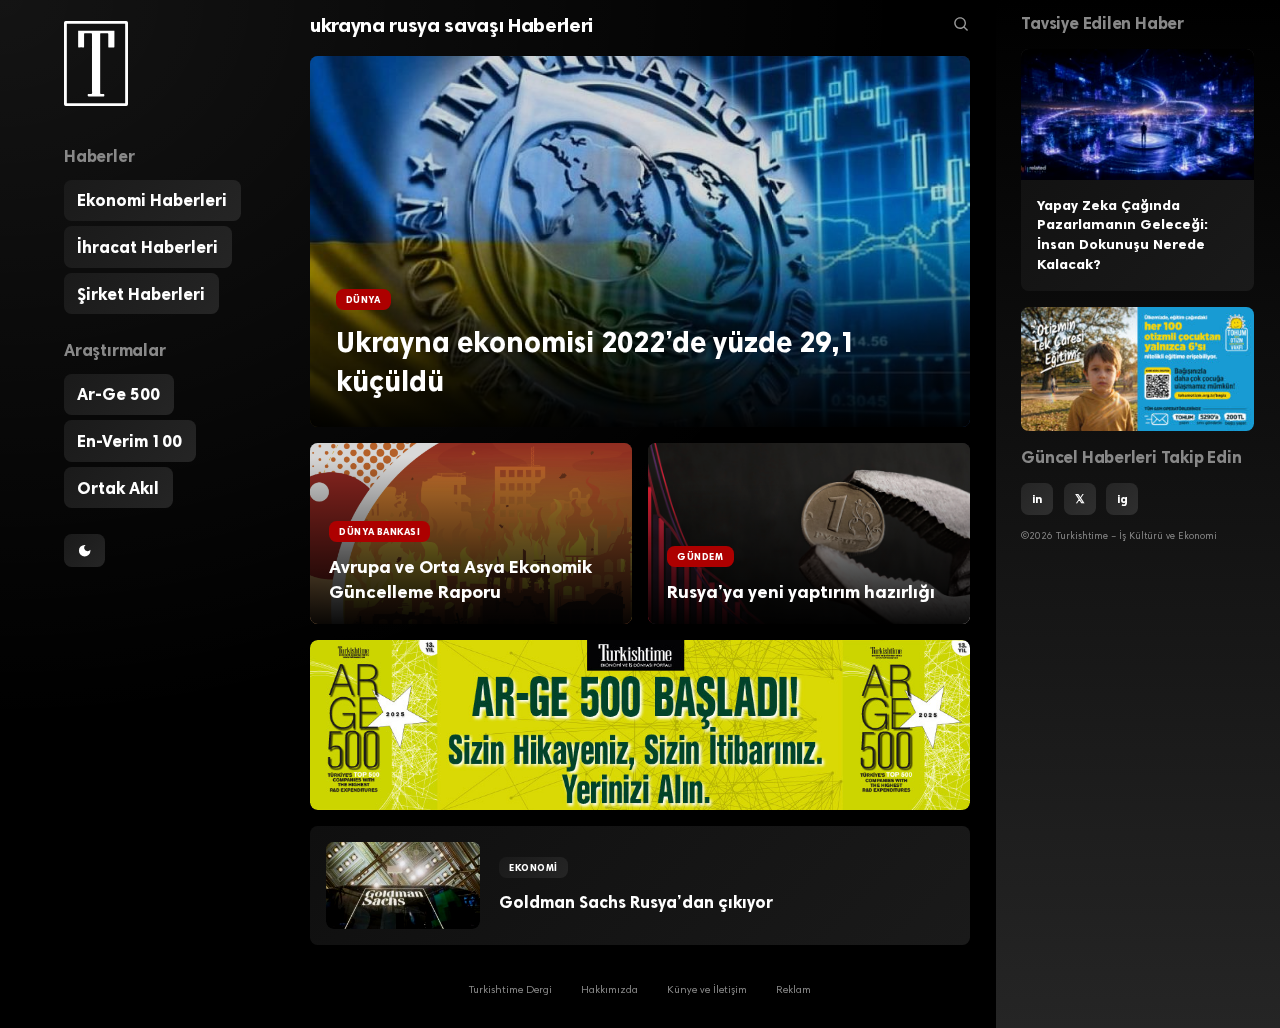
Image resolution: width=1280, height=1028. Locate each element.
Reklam (793, 990)
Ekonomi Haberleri (152, 201)
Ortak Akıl (118, 488)
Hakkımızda (609, 990)
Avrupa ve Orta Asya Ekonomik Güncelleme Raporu (460, 579)
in (1037, 499)
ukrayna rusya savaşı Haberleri (451, 25)
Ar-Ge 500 (118, 395)
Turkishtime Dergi (510, 990)
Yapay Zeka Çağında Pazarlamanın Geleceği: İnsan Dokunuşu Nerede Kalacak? (1122, 235)
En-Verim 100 (129, 441)
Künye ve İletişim (707, 990)
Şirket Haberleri (141, 294)
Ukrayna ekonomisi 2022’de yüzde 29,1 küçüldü (596, 361)
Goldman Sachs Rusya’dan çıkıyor (636, 902)
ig (1122, 499)
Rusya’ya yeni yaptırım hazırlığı (801, 592)
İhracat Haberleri (147, 247)
